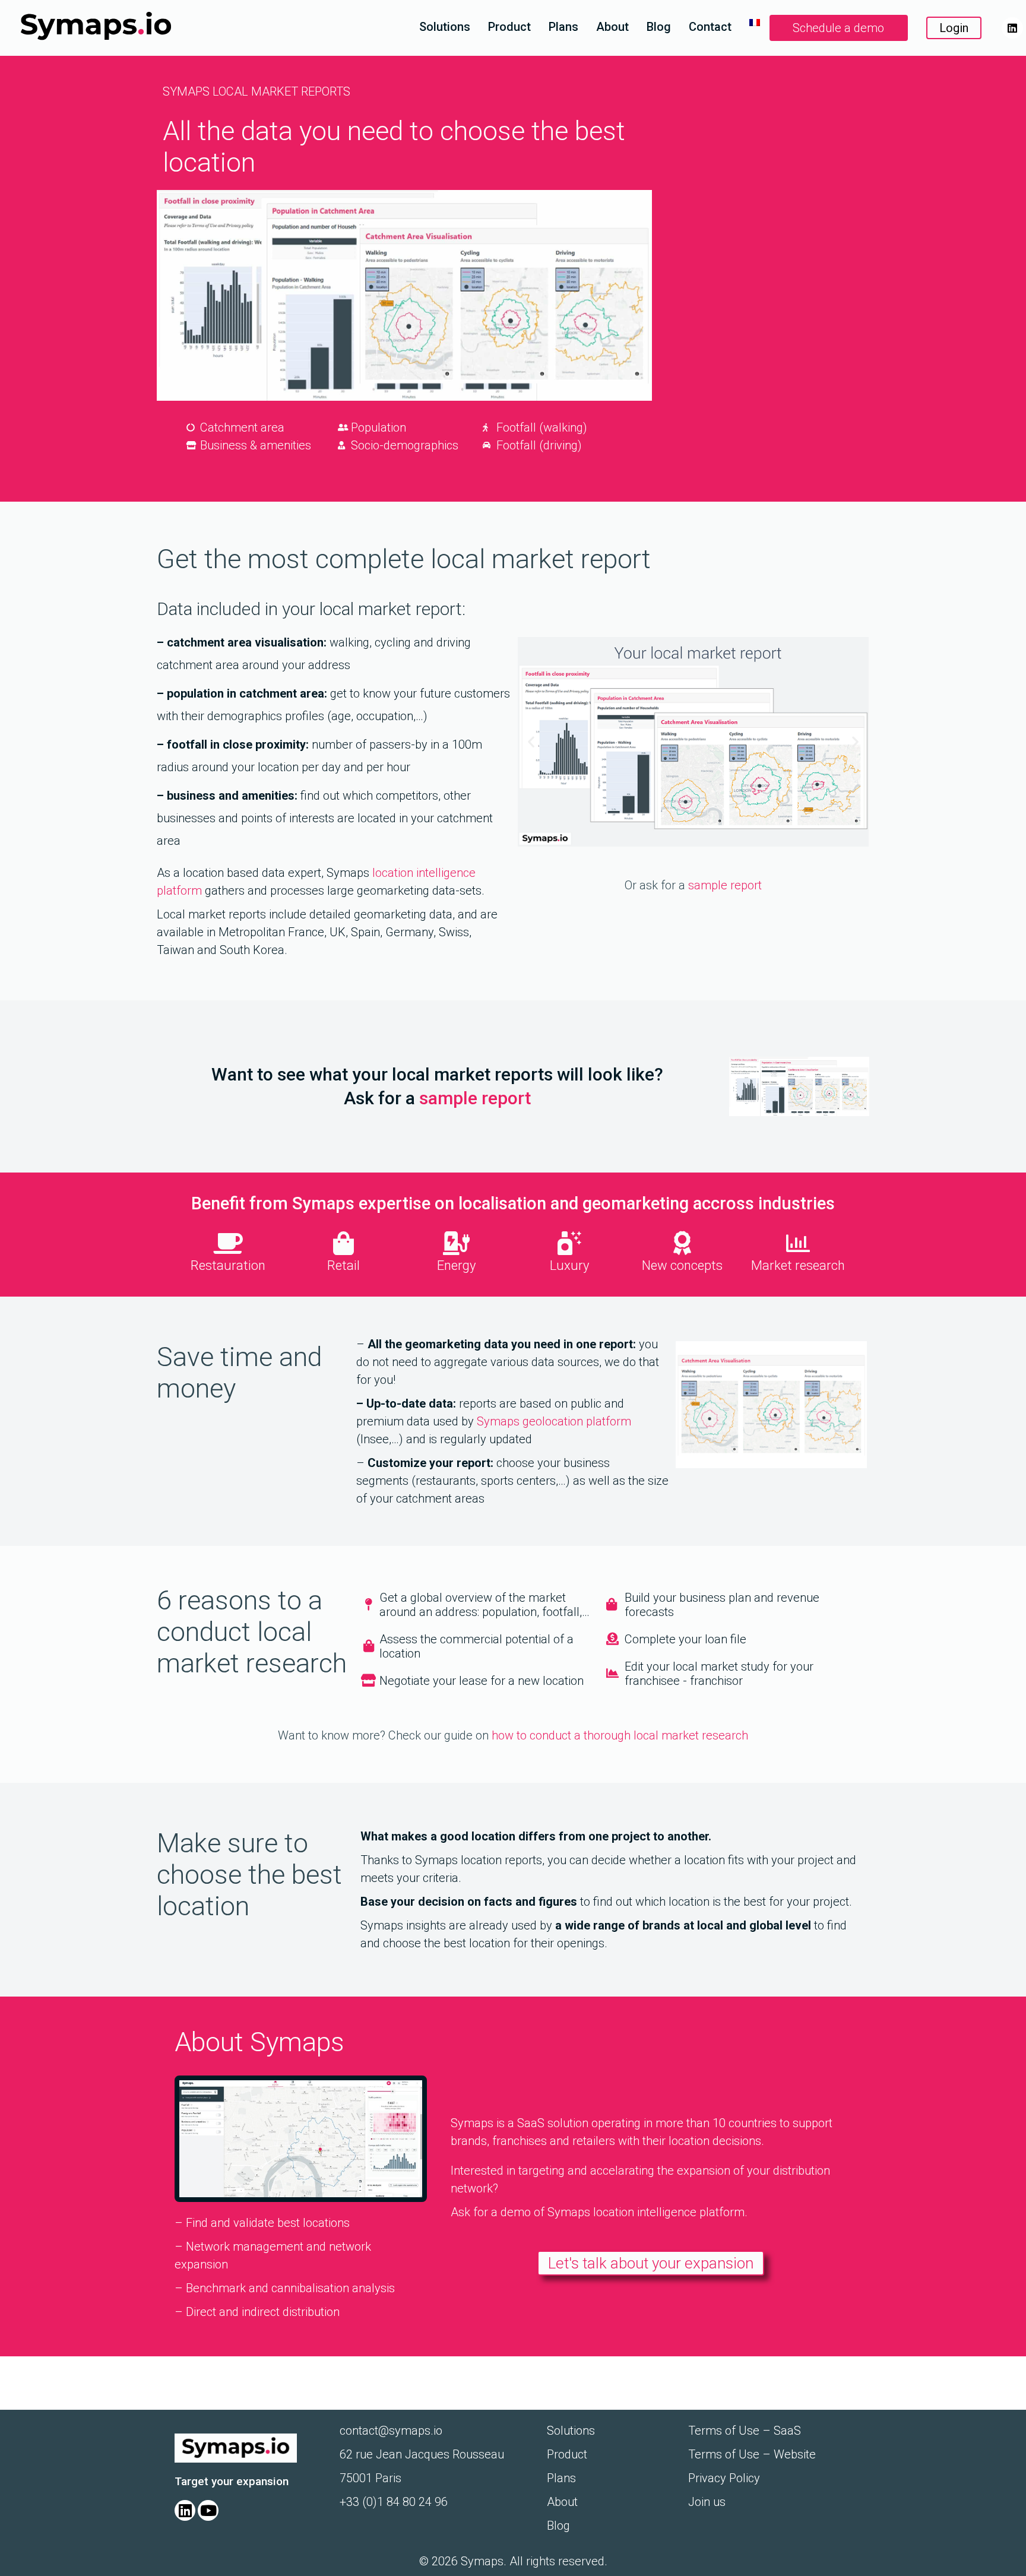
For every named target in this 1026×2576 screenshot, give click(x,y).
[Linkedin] (1012, 28)
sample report (725, 885)
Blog (659, 27)
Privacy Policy (724, 2478)
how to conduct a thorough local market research (620, 1735)
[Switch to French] (755, 23)
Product (509, 27)
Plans (563, 27)
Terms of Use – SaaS (745, 2431)
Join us (707, 2502)
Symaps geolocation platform (554, 1421)
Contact (710, 27)
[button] (531, 742)
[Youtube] (208, 2510)
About (612, 27)
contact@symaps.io (391, 2431)
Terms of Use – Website (752, 2454)
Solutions (445, 27)
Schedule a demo (838, 28)
